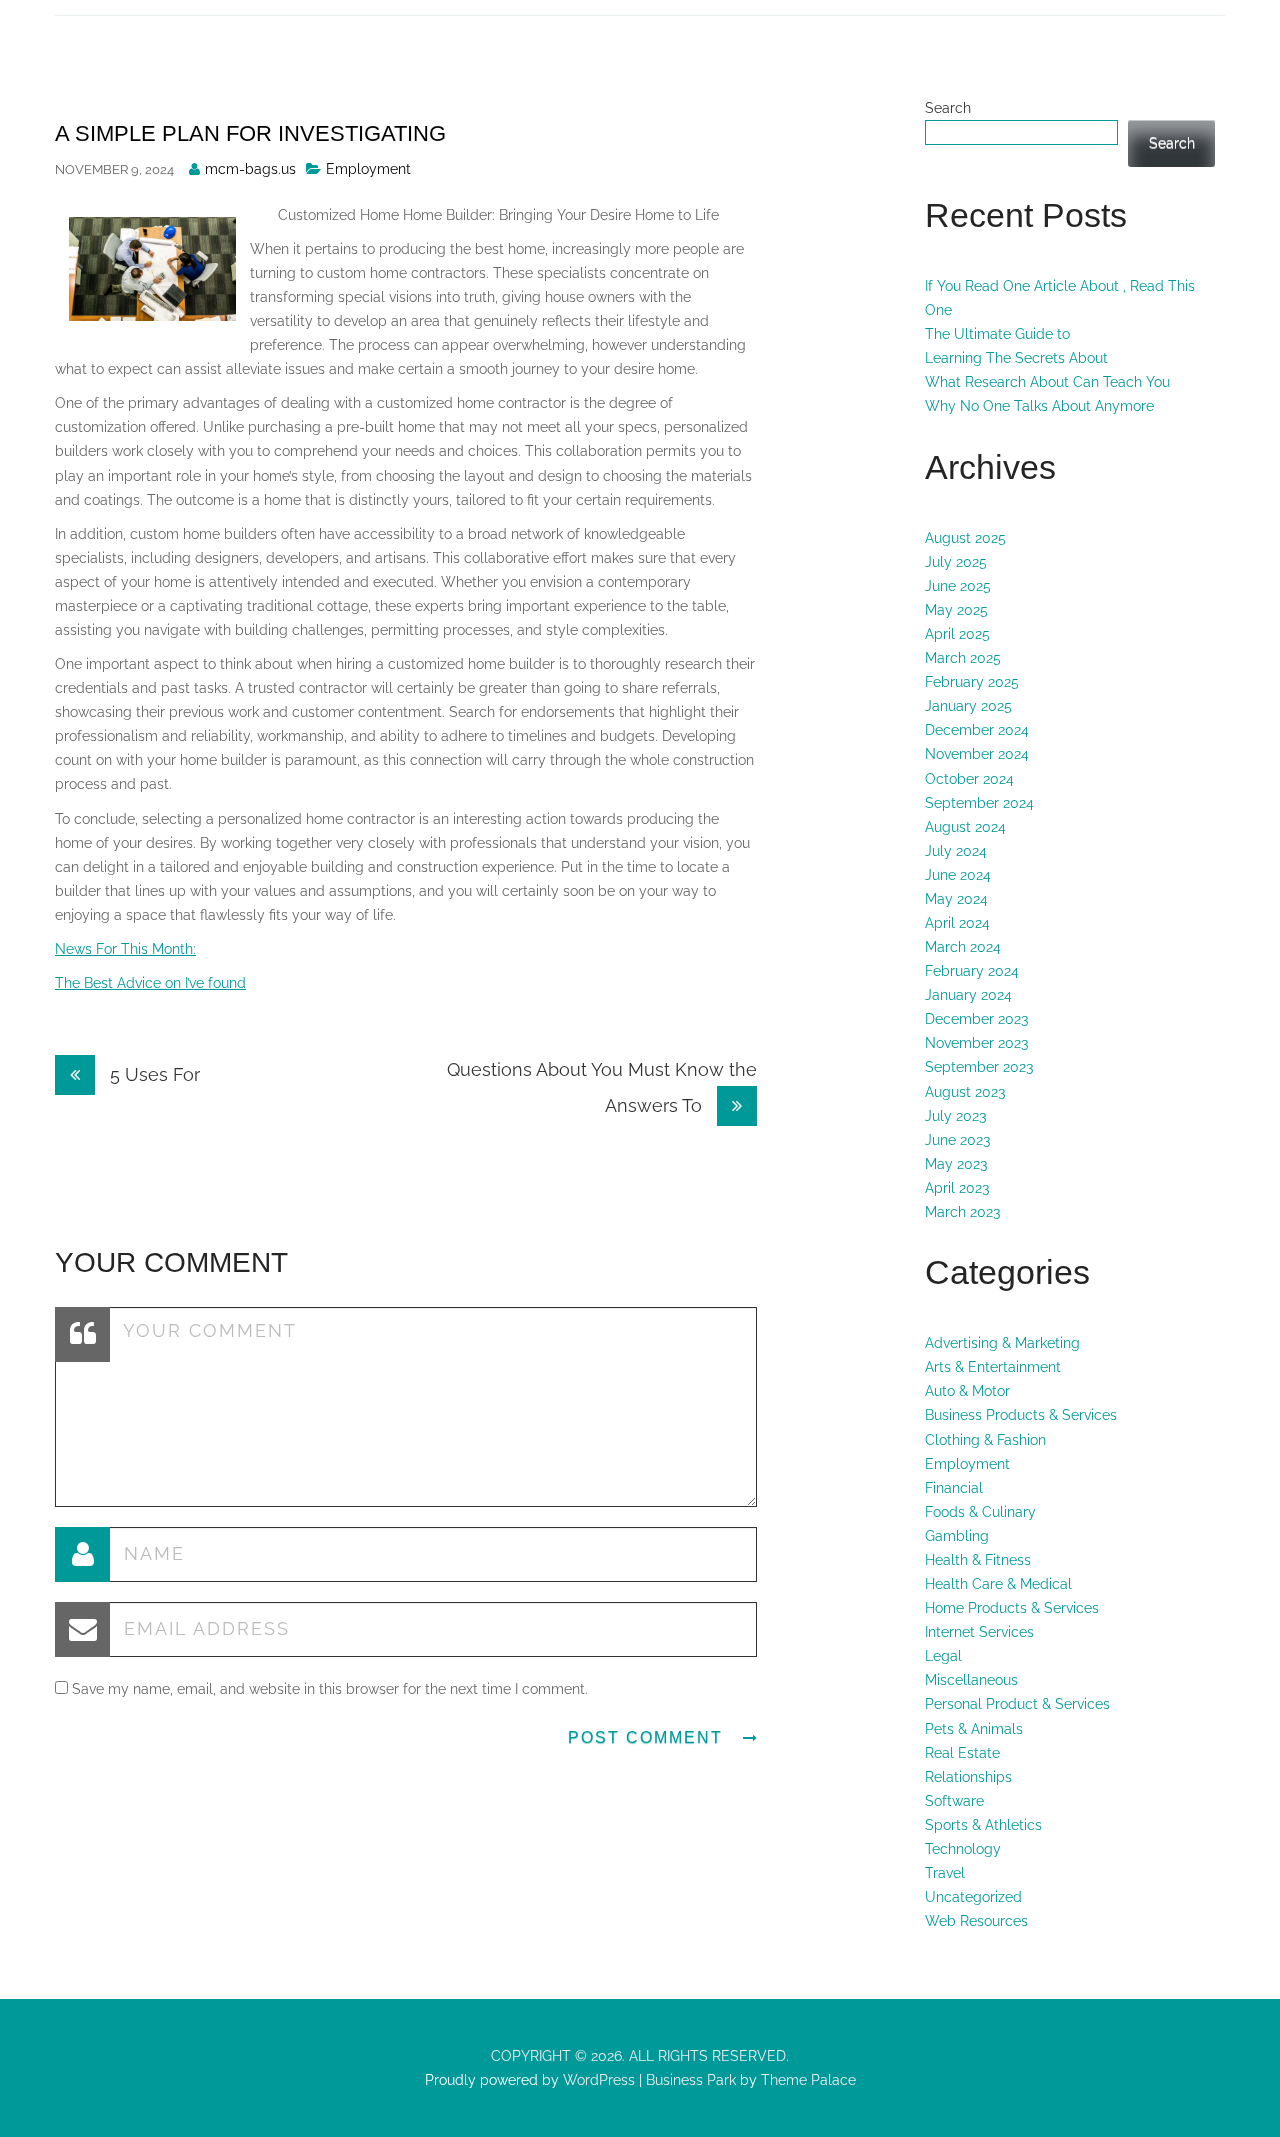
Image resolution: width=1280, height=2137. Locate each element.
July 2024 (956, 851)
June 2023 (957, 1140)
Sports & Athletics (983, 1825)
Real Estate (962, 1753)
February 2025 (972, 682)
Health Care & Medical (998, 1584)
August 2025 (965, 538)
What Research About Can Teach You (1047, 382)
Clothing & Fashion (985, 1440)
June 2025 (958, 586)
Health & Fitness (978, 1560)
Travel (945, 1873)
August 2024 (965, 827)
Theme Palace (808, 2080)
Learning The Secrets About (1016, 358)
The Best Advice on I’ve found (150, 983)
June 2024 (958, 875)
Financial (954, 1488)
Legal (943, 1656)
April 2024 (957, 923)
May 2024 (956, 899)
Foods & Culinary (980, 1512)
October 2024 (969, 779)
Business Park (691, 2080)
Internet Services (979, 1632)
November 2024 (977, 754)
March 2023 (962, 1212)
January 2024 (968, 995)
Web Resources (976, 1921)
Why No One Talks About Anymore (1039, 406)
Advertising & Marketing (1002, 1343)
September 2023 (979, 1067)
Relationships (968, 1777)
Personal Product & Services (1017, 1704)
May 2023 (956, 1164)
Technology (963, 1849)
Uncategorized (973, 1897)
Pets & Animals (974, 1729)
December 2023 (976, 1019)
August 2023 (965, 1092)
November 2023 (976, 1043)
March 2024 (963, 947)
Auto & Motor (967, 1391)
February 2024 (972, 971)
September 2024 (979, 803)
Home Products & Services (1012, 1608)
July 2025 (956, 562)
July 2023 (955, 1116)
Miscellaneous (971, 1680)
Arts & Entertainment (993, 1367)
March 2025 (963, 658)
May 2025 (956, 610)
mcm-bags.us (250, 169)
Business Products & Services (1021, 1415)
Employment (368, 169)
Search (948, 108)
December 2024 (977, 730)
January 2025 (968, 706)
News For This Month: (125, 949)
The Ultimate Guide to (997, 334)
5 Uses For (152, 1074)
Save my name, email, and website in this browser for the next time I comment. (330, 1689)
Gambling (957, 1536)
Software (954, 1801)
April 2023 (957, 1188)
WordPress (597, 2080)
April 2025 (957, 634)
